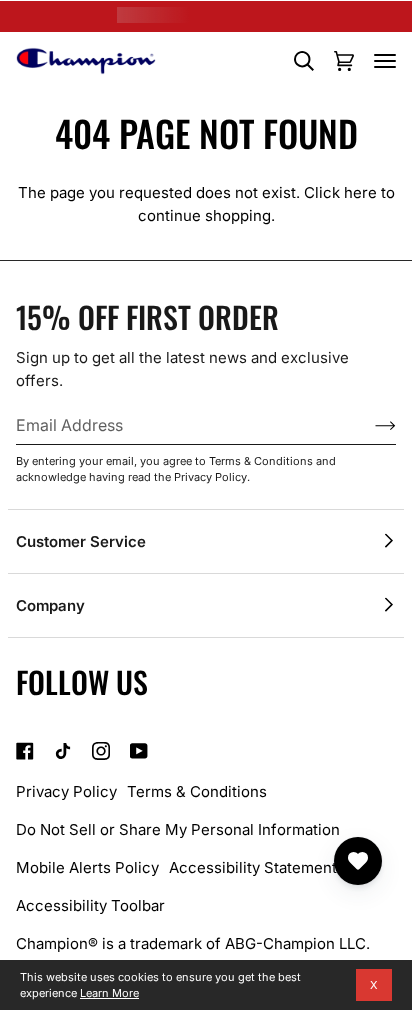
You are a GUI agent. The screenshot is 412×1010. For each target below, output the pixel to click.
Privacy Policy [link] (66, 791)
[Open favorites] (358, 861)
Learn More (109, 993)
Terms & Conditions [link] (197, 791)
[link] (25, 751)
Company (50, 605)
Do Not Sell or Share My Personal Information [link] (178, 829)
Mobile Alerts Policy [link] (87, 867)
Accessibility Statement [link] (253, 867)
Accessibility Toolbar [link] (90, 905)
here (360, 192)
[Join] (369, 425)
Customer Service (81, 541)
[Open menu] (385, 61)
